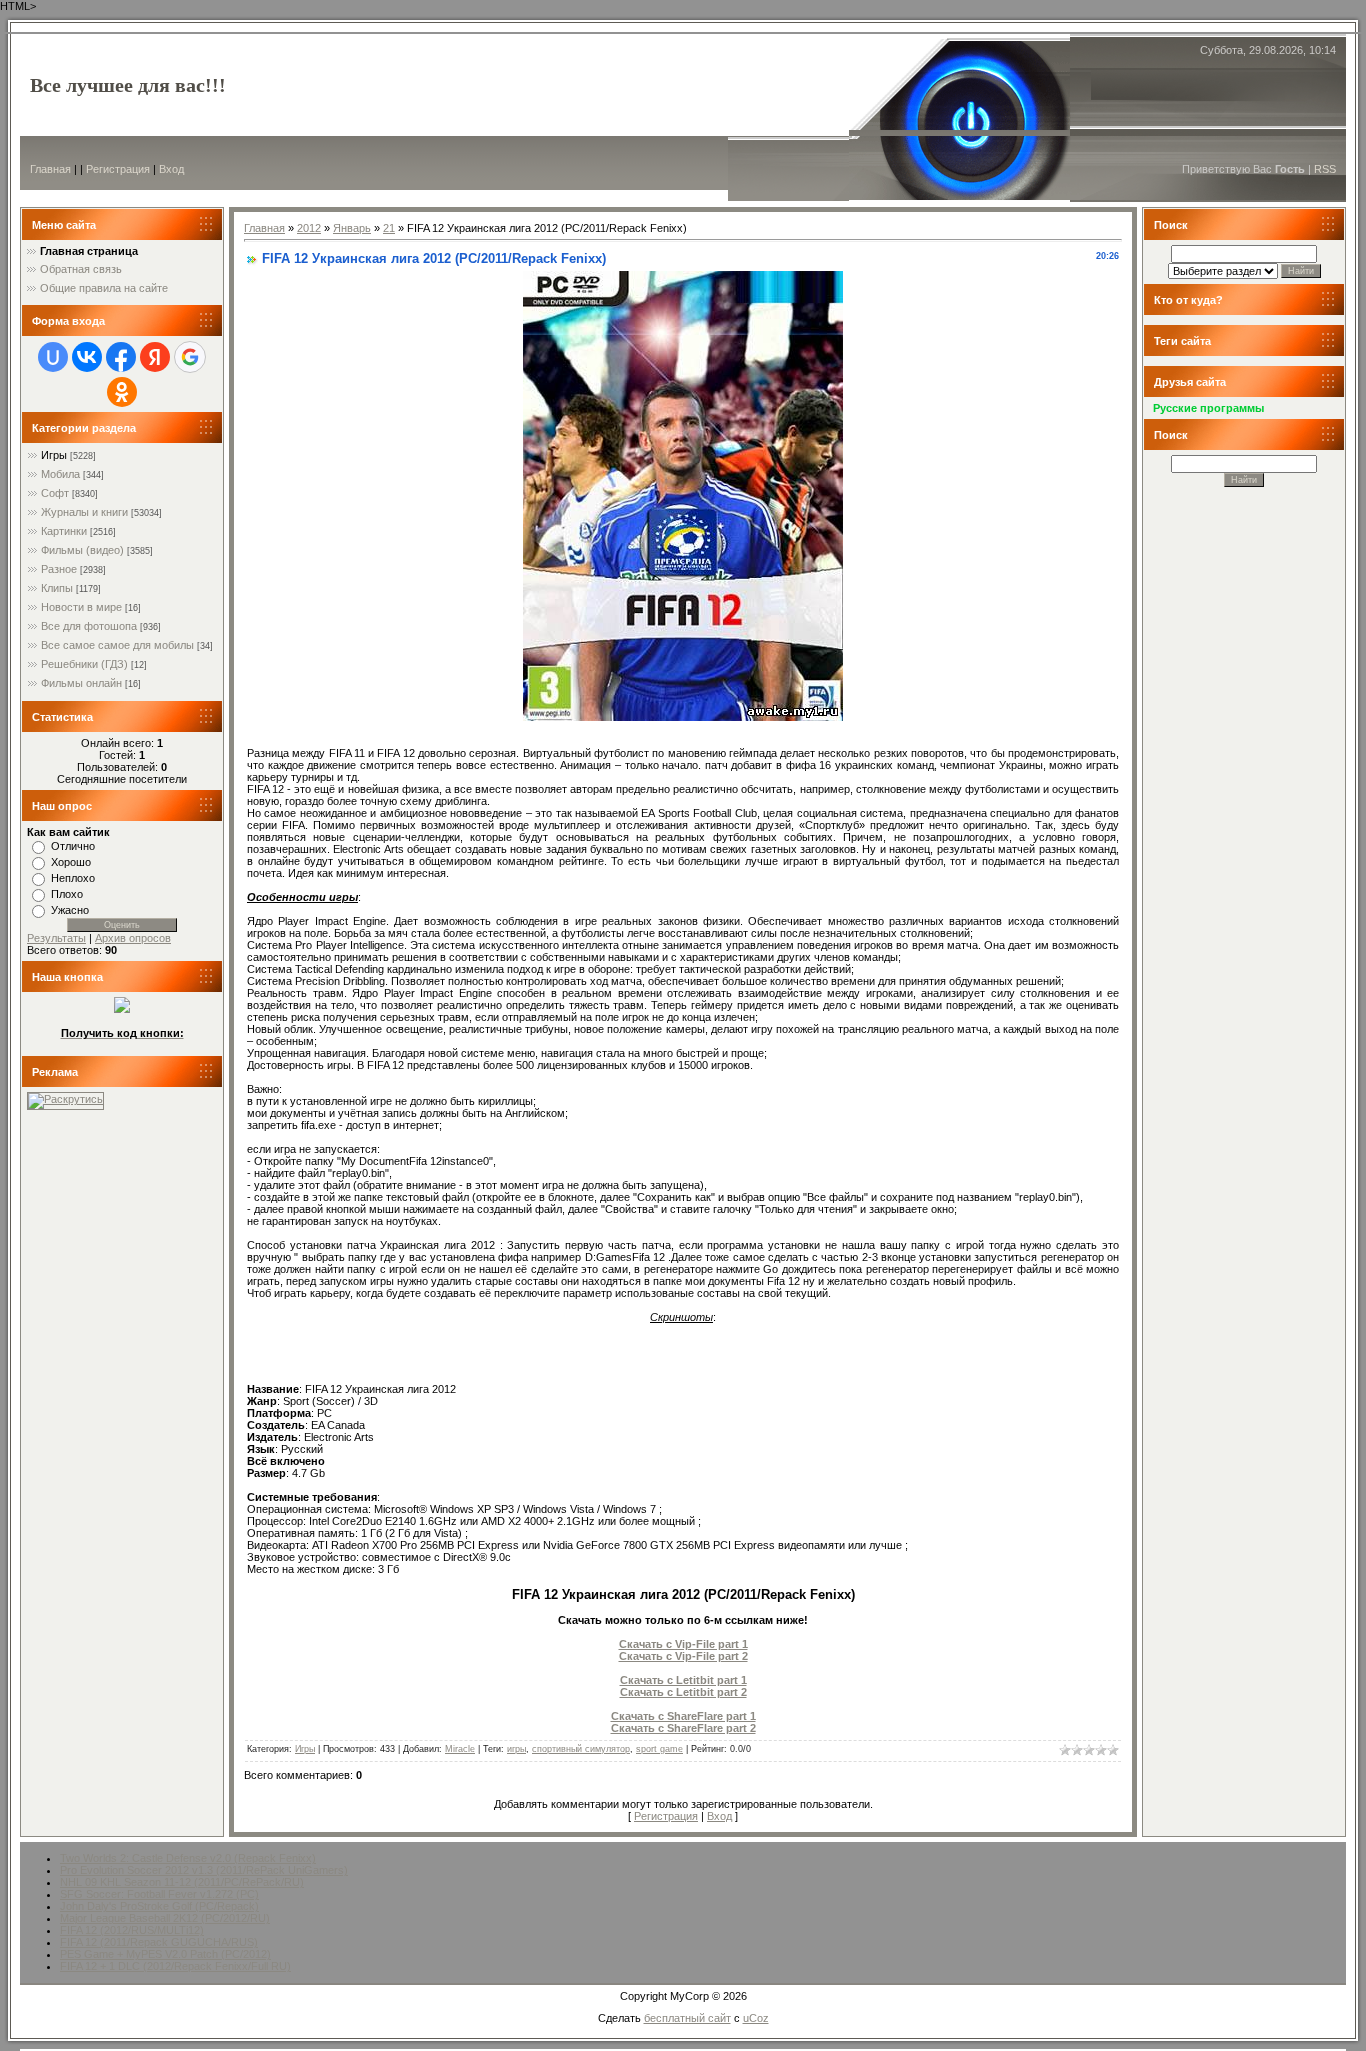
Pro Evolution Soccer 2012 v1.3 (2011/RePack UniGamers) (204, 1870)
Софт (55, 493)
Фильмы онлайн (81, 683)
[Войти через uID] (53, 357)
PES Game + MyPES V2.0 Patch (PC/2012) (165, 1954)
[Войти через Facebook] (121, 357)
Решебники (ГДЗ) (84, 664)
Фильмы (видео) (82, 550)
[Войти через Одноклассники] (122, 392)
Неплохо (73, 878)
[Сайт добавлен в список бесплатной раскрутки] (65, 1099)
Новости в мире (81, 607)
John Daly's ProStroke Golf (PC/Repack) (159, 1906)
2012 (309, 228)
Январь (352, 228)
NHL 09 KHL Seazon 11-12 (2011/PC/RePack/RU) (182, 1882)
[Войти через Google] (190, 357)
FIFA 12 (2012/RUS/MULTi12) (132, 1930)
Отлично (73, 846)
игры (516, 1749)
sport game (659, 1749)
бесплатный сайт (687, 2018)
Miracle (460, 1749)
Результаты (56, 938)
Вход (171, 169)
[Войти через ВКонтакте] (87, 357)
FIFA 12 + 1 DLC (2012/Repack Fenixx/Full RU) (175, 1966)
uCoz (756, 2018)
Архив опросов (133, 938)
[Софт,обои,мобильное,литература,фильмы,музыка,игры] (122, 1009)
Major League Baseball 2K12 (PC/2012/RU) (165, 1918)
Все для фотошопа (89, 626)
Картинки (64, 531)
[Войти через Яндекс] (155, 357)
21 (389, 228)
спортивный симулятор (581, 1749)
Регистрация (118, 169)
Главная (50, 169)
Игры (54, 455)
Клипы (57, 588)
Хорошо (71, 862)
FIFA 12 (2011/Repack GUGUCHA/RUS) (159, 1942)
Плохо (67, 894)
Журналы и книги (84, 512)
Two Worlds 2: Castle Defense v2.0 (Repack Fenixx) (188, 1858)
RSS (1325, 169)
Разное (59, 569)
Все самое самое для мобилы (117, 645)
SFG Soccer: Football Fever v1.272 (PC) (159, 1894)
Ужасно (70, 910)
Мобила (60, 474)
